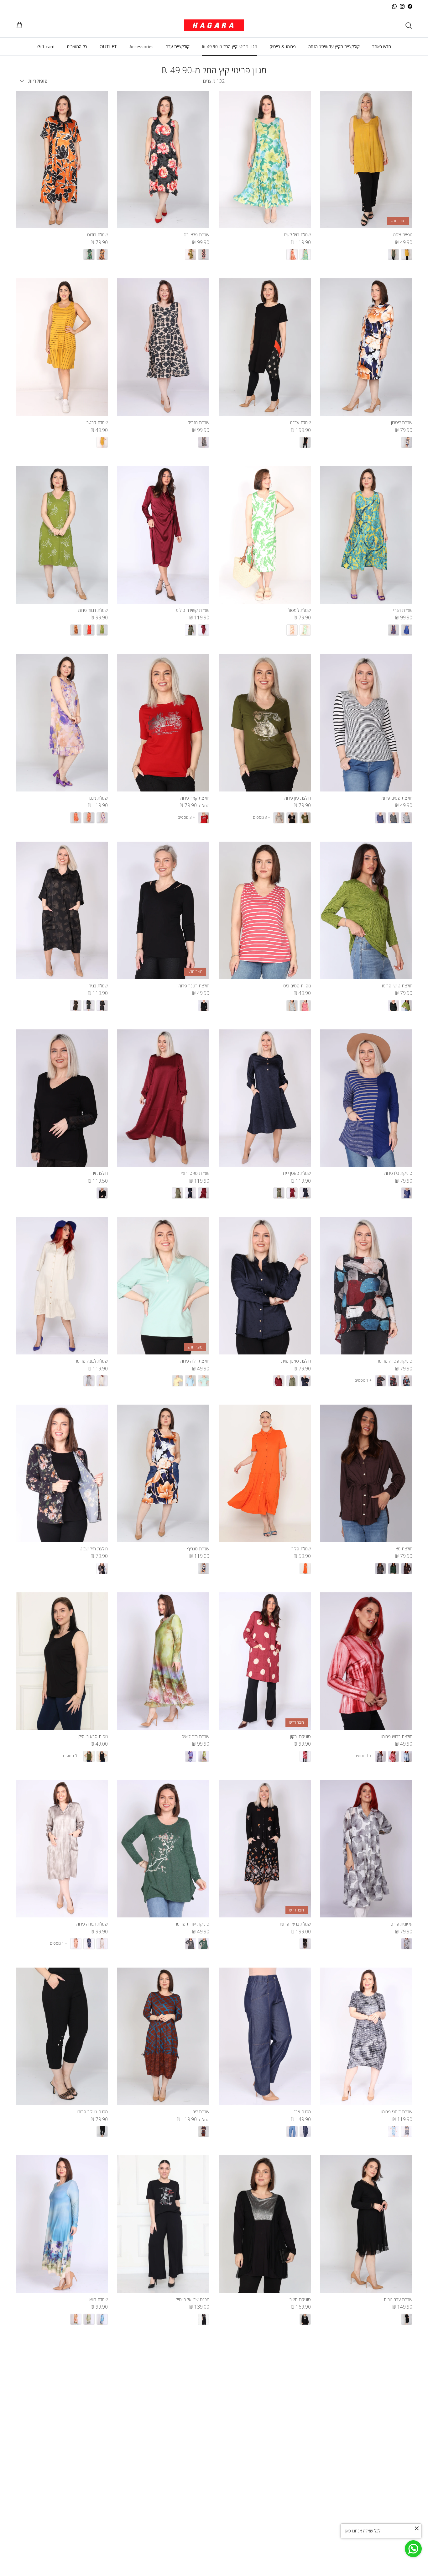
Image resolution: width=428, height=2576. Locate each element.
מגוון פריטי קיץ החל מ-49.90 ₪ (230, 47)
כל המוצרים (77, 47)
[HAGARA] (214, 25)
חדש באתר (382, 47)
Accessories (141, 47)
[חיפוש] (409, 25)
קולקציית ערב (178, 47)
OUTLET (108, 47)
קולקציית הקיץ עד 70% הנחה (334, 47)
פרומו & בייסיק (283, 47)
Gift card (46, 47)
